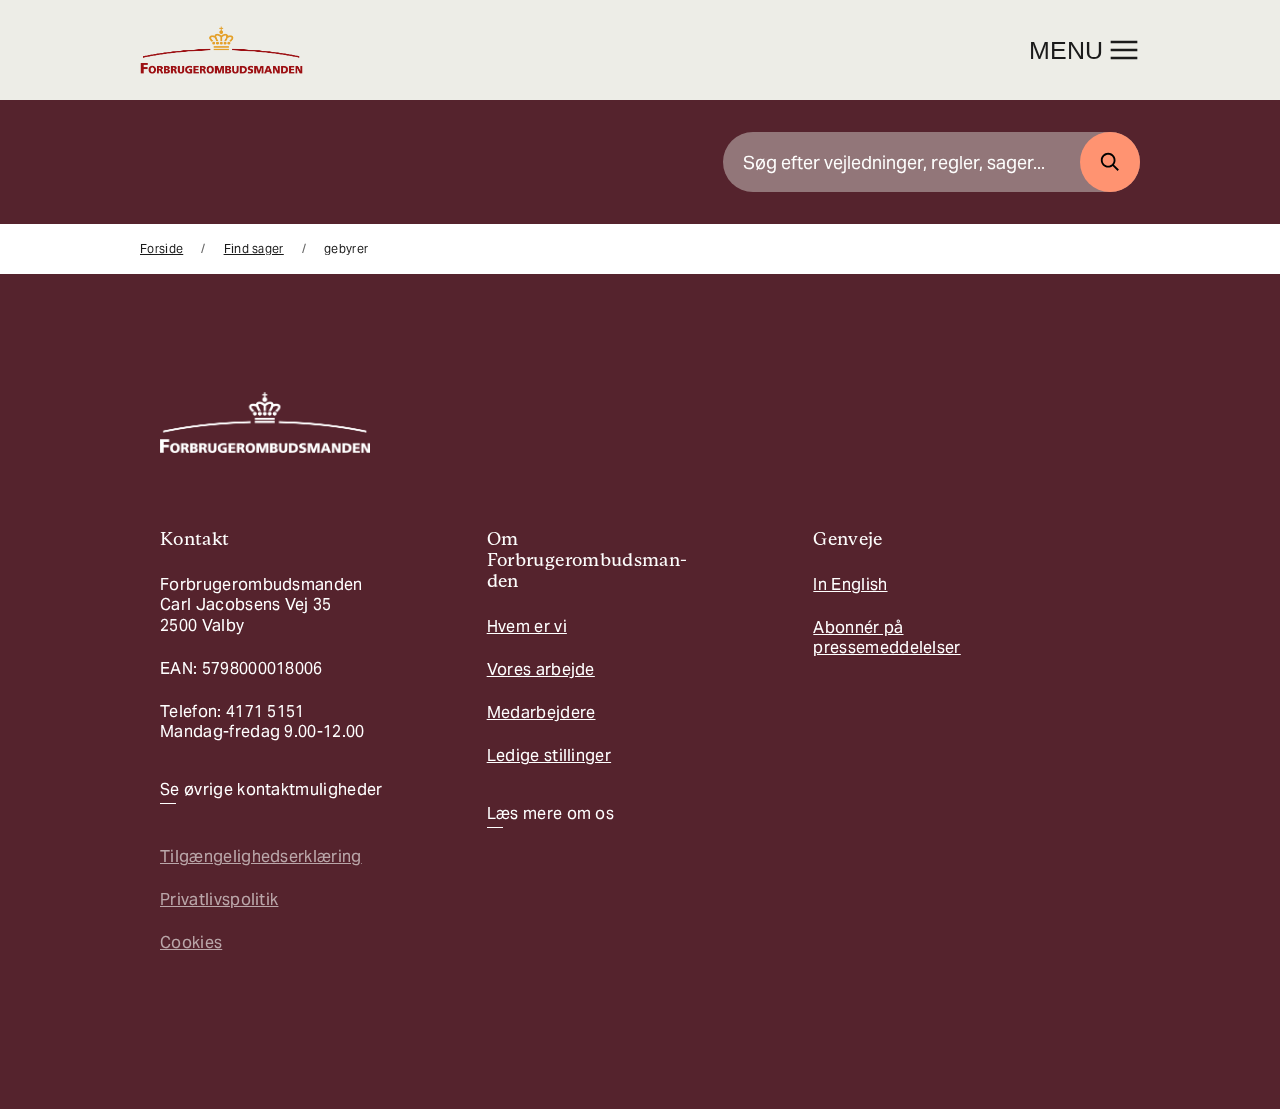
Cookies (191, 942)
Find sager (254, 248)
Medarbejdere (541, 712)
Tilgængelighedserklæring (261, 856)
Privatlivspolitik (219, 899)
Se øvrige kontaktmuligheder (271, 790)
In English (850, 584)
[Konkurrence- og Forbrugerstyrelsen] (221, 50)
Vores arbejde (541, 669)
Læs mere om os (550, 814)
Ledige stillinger (549, 755)
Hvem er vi (527, 626)
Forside (161, 248)
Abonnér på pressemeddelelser (886, 637)
